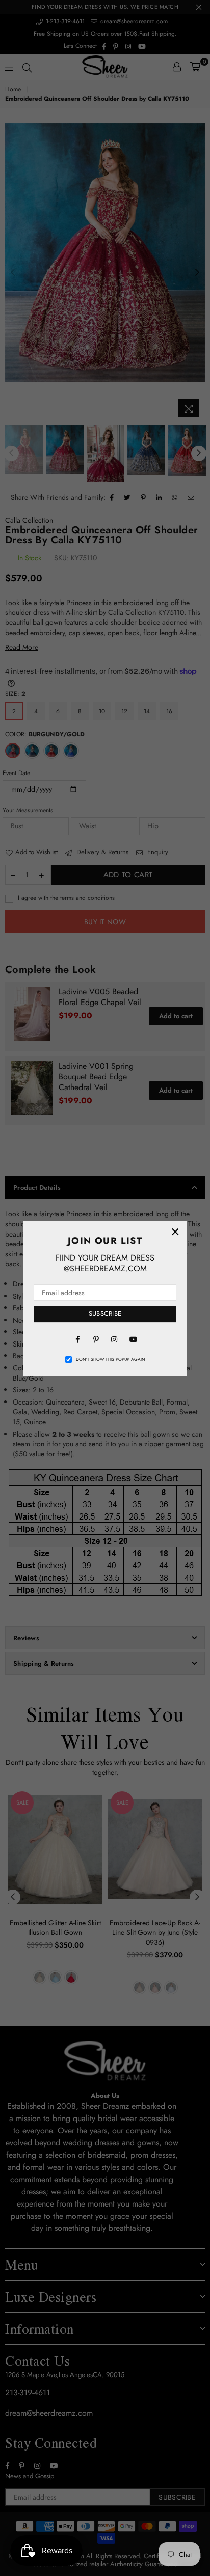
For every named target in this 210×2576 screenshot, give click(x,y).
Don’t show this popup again (111, 1359)
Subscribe (105, 1314)
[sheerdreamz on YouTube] (133, 1339)
